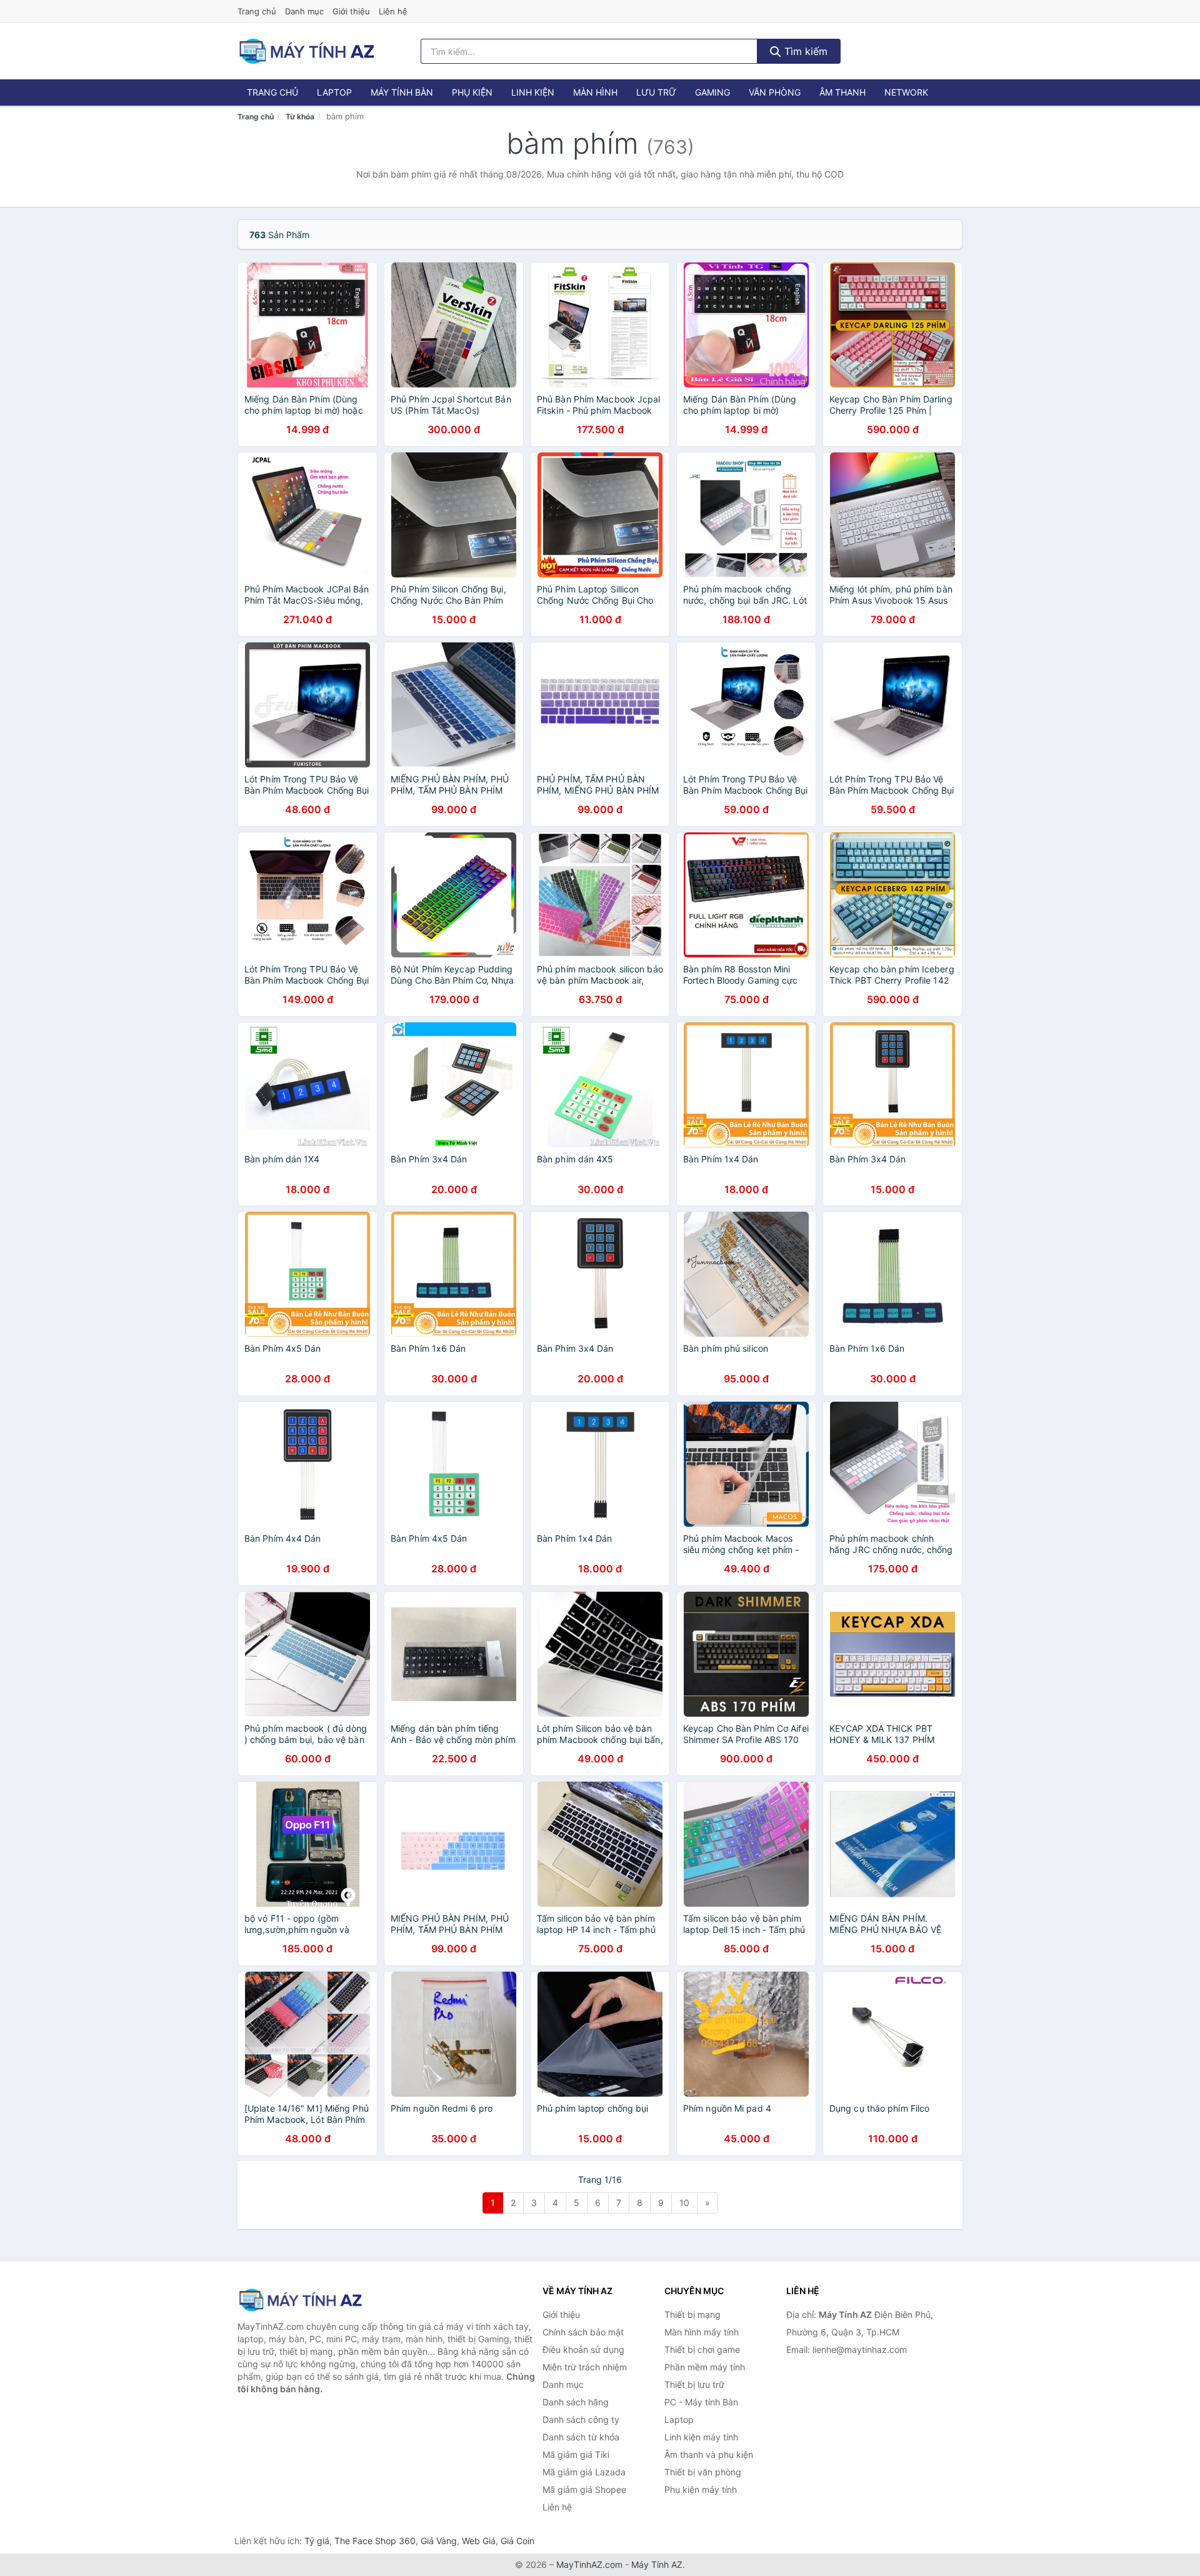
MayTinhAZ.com (589, 2564)
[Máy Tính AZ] (300, 2300)
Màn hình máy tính (702, 2332)
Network (906, 92)
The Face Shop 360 (375, 2541)
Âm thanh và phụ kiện (709, 2454)
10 (684, 2203)
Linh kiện (533, 92)
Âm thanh (842, 92)
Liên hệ (393, 11)
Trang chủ (257, 11)
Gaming (712, 92)
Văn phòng (775, 92)
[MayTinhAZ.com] (306, 51)
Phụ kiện (472, 92)
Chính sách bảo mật (583, 2332)
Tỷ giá (317, 2541)
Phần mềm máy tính (705, 2367)
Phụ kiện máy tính (701, 2489)
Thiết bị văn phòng (703, 2472)
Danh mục (304, 11)
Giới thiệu (351, 11)
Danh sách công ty (581, 2419)
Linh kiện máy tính (701, 2437)
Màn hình (595, 92)
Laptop (334, 92)
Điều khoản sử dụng (583, 2349)
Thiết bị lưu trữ (694, 2384)
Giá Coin (517, 2541)
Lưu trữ (656, 92)
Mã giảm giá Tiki (576, 2454)
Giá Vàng (439, 2541)
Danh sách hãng (576, 2402)
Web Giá (479, 2541)
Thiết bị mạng (692, 2314)
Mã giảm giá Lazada (584, 2472)
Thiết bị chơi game (702, 2349)
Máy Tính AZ (657, 2564)
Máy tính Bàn (402, 92)
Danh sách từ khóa (581, 2437)
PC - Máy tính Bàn (701, 2402)
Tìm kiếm (804, 51)
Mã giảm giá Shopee (584, 2489)
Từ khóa (300, 117)
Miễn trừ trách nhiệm (585, 2367)
